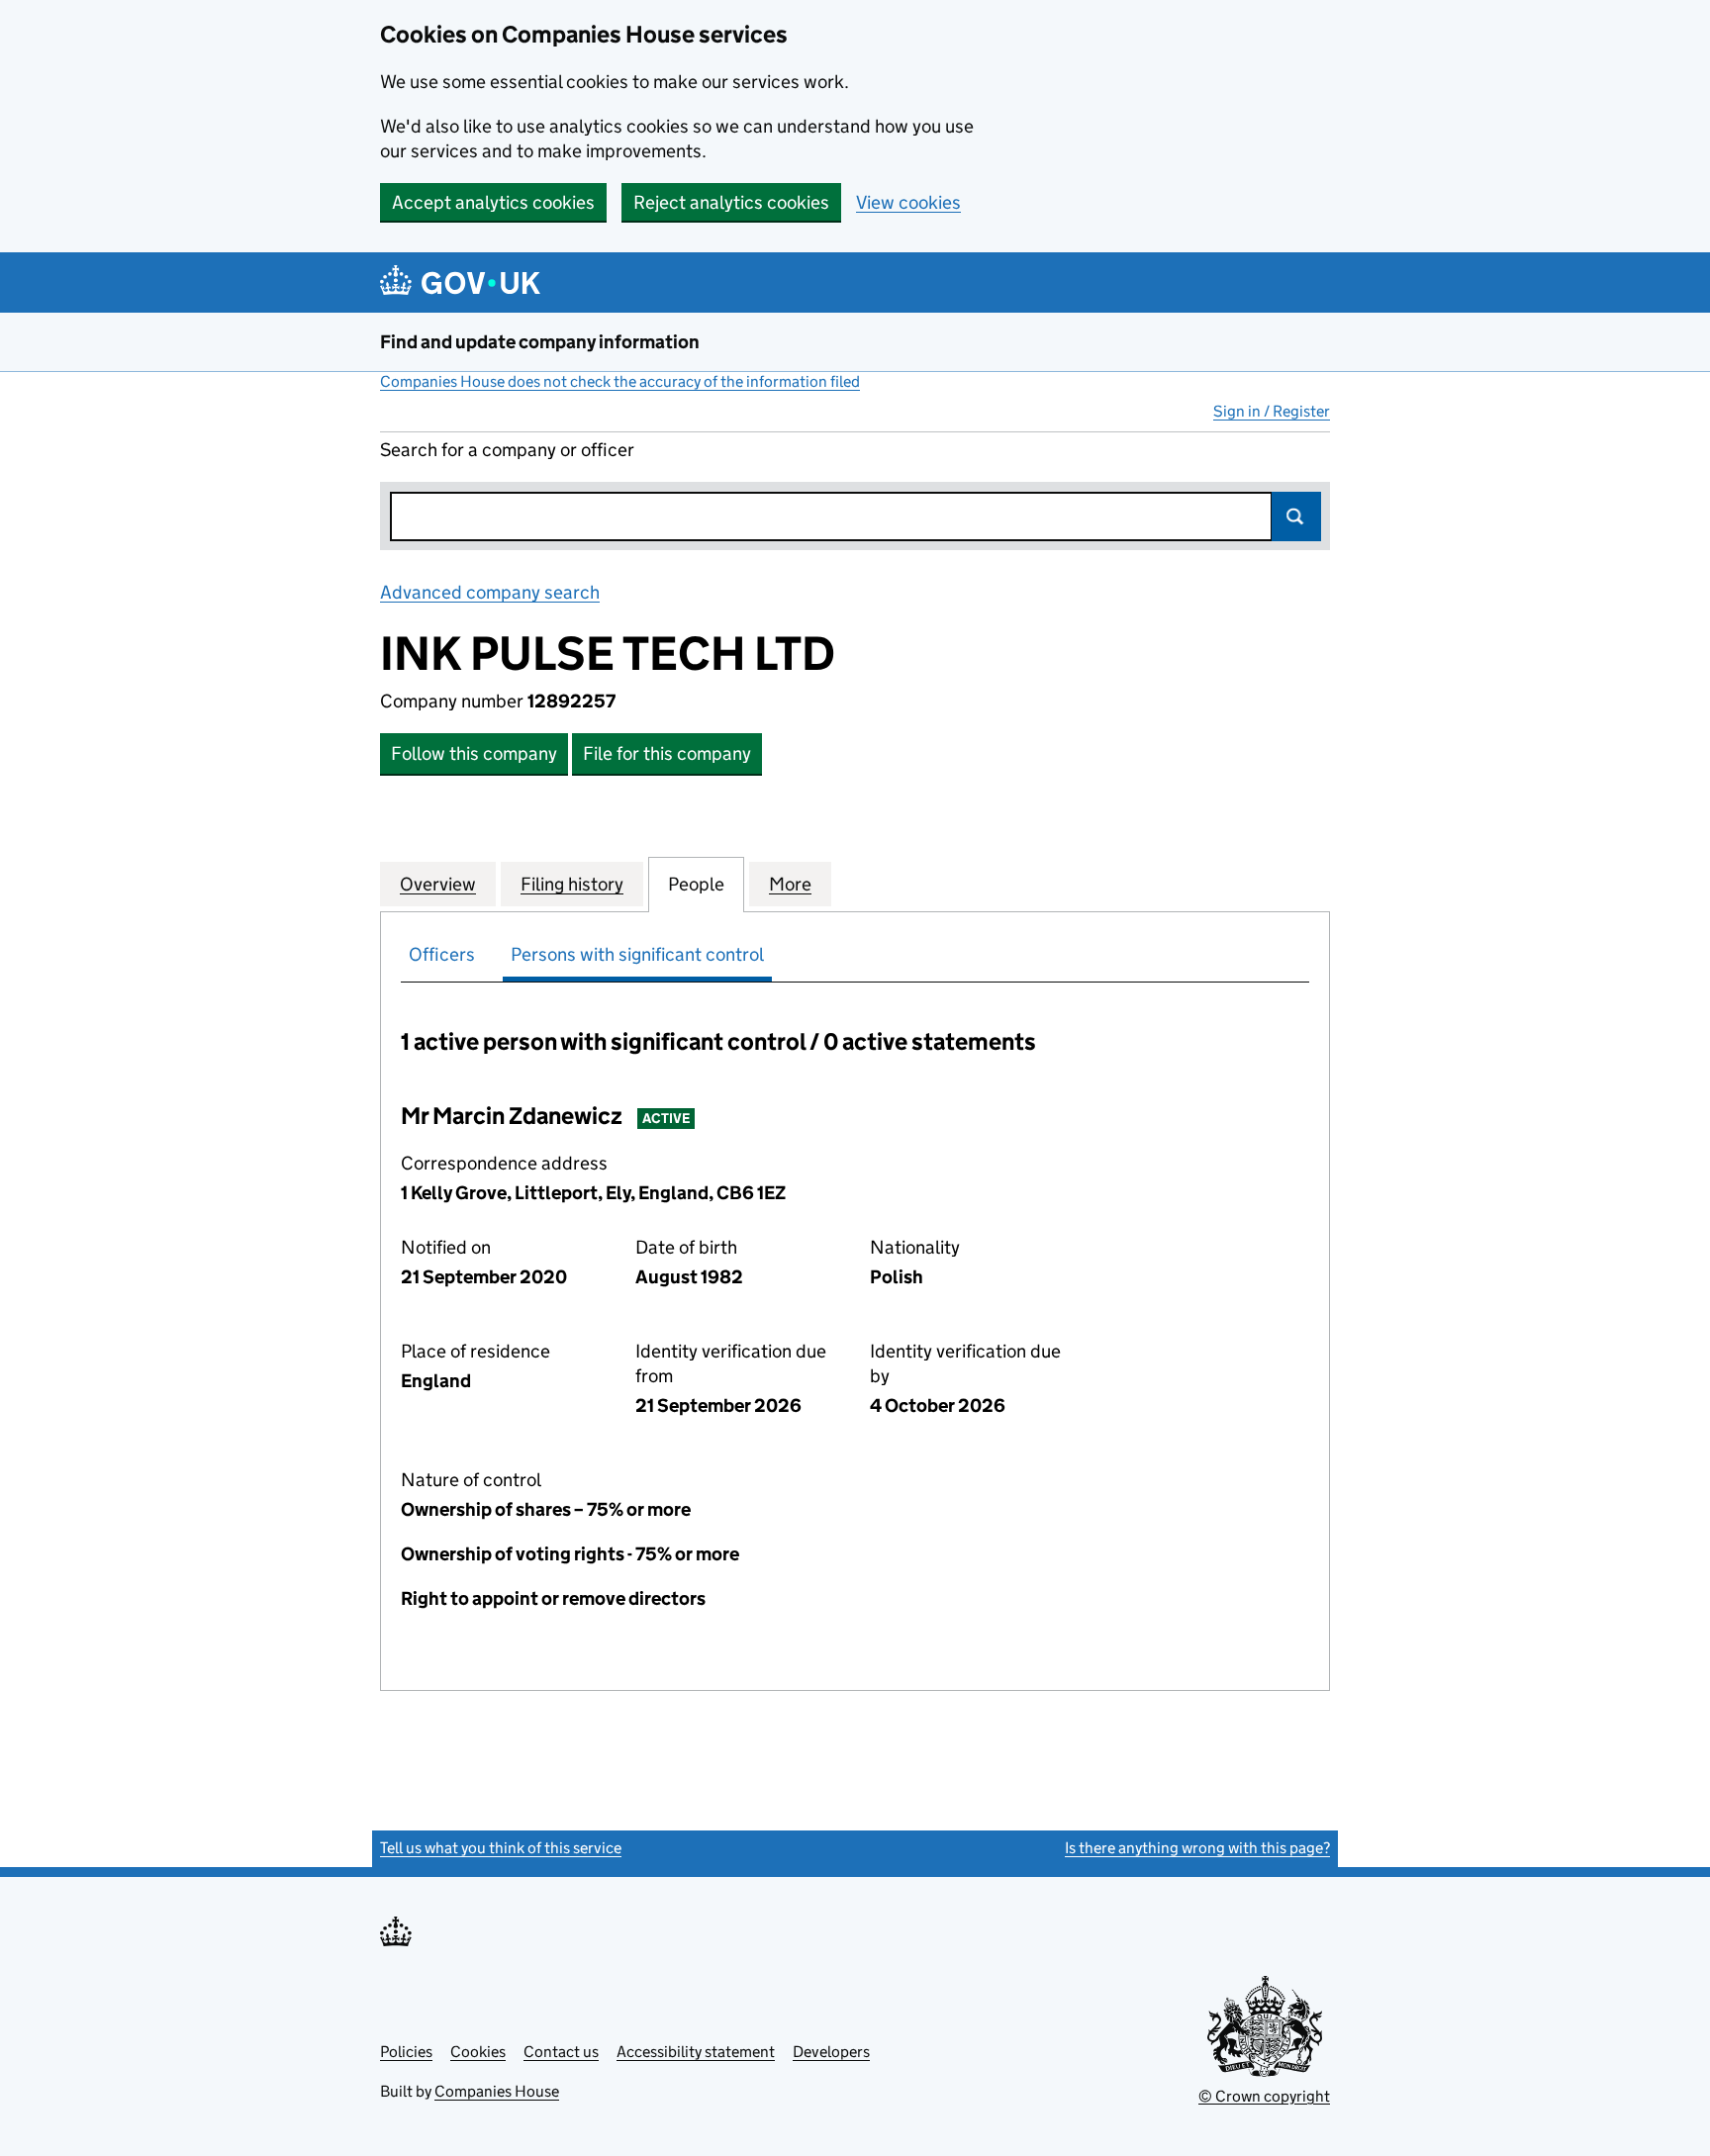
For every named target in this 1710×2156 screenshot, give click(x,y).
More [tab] (790, 884)
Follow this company (474, 753)
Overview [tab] (438, 884)
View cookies (908, 202)
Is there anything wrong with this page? (1197, 1848)
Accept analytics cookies (493, 202)
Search (1296, 516)
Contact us (561, 2052)
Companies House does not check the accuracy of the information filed (620, 381)
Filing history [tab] (572, 884)
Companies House (497, 2091)
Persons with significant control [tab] (637, 954)
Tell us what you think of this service (501, 1848)
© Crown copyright (1264, 2096)
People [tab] (696, 884)
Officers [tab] (442, 954)
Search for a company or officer (507, 450)
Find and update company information (540, 342)
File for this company (667, 753)
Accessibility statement (696, 2052)
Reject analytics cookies (731, 202)
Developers (831, 2052)
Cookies (478, 2052)
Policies (406, 2052)
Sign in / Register (1272, 411)
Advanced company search (490, 592)
